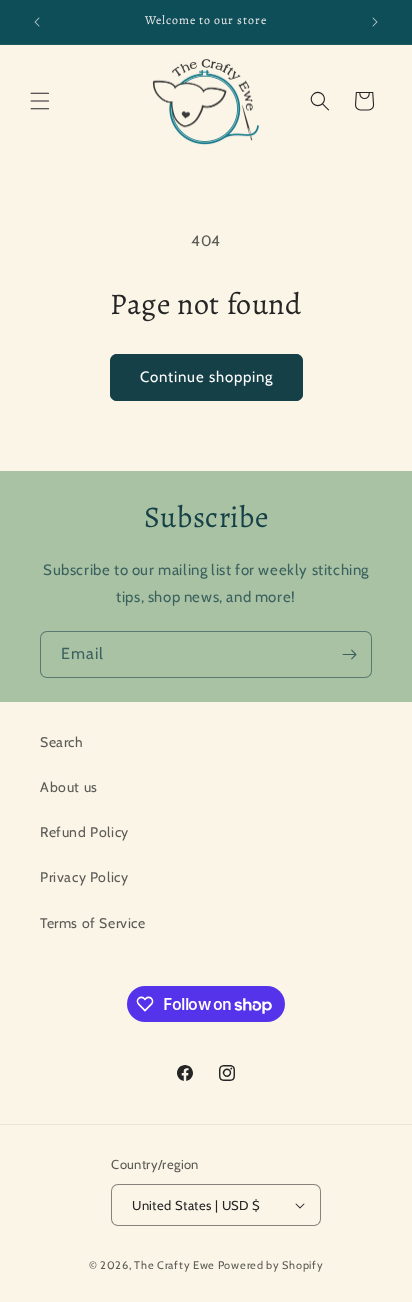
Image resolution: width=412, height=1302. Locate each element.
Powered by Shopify (271, 1265)
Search (62, 742)
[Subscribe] (349, 654)
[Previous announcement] (37, 22)
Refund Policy (84, 832)
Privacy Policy (84, 877)
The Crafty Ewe (174, 1265)
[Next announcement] (375, 22)
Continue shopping (206, 377)
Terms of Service (93, 923)
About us (69, 787)
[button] (40, 101)
